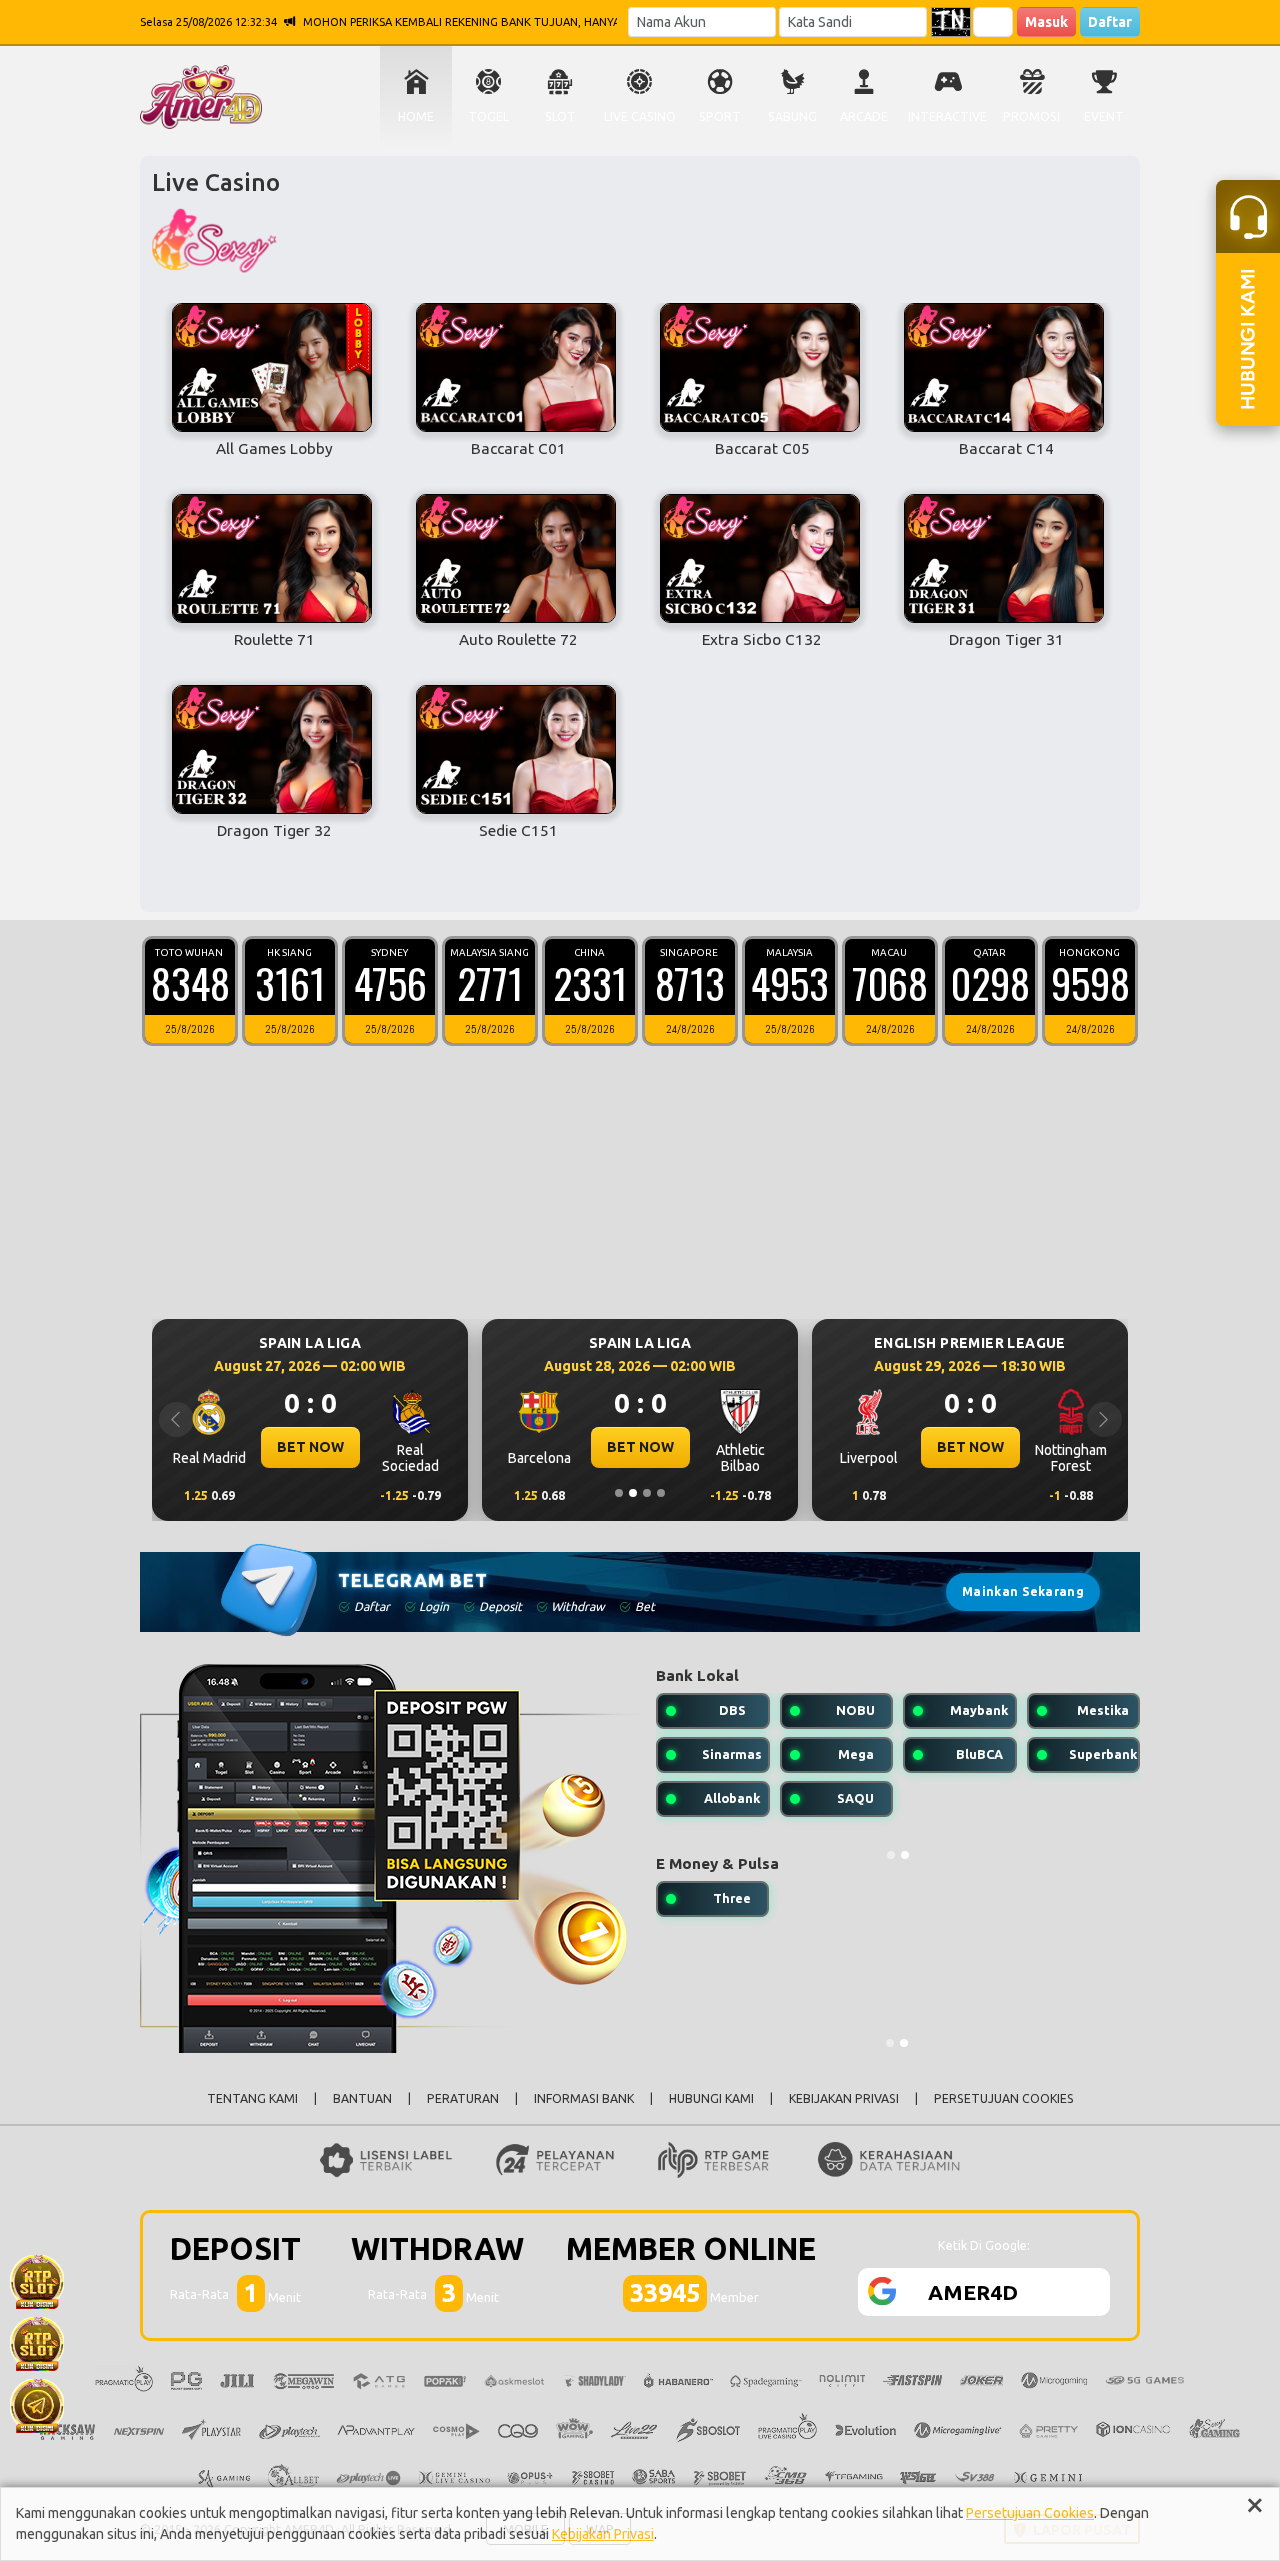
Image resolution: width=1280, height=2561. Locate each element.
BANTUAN (362, 2098)
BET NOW (466, 1447)
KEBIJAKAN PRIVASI (844, 2098)
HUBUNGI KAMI (711, 2098)
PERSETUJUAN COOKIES (1004, 2098)
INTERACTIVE (947, 116)
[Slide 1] (619, 1493)
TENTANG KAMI (252, 2098)
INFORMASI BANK (584, 2098)
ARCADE (864, 116)
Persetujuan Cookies (1030, 2513)
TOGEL (488, 116)
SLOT (560, 116)
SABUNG (792, 116)
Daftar (1110, 22)
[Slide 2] (633, 1493)
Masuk (1046, 22)
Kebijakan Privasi (603, 2534)
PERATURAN (463, 2098)
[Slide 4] (661, 1493)
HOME (416, 116)
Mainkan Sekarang (1023, 1591)
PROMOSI (1031, 116)
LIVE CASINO (640, 116)
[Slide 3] (647, 1493)
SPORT (720, 116)
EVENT (1104, 116)
